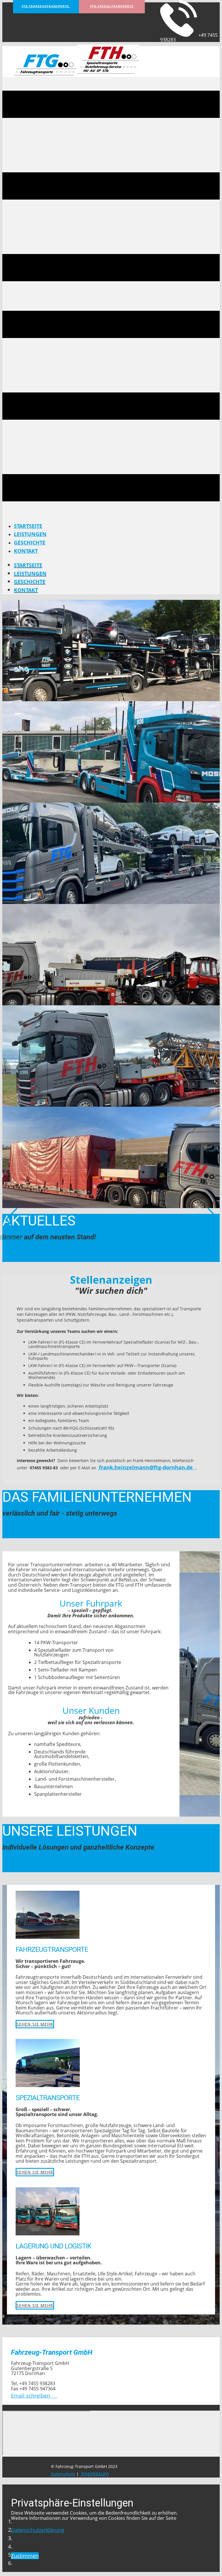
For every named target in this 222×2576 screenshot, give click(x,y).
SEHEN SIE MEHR (35, 2024)
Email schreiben (34, 2396)
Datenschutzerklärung (38, 2530)
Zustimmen (25, 2556)
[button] (11, 1225)
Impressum (94, 2473)
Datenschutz (63, 2474)
